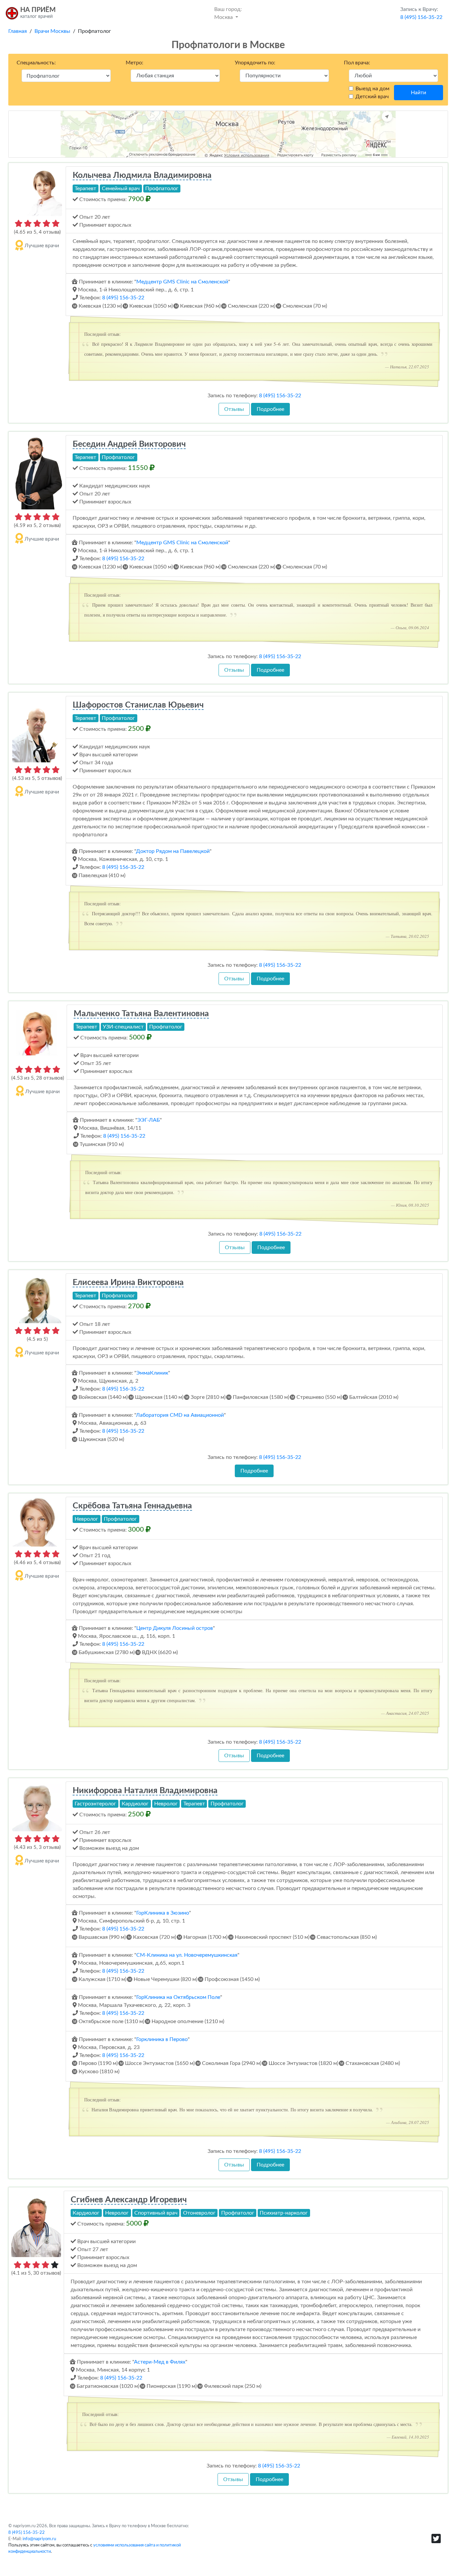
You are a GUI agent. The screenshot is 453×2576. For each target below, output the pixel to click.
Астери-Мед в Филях (160, 2362)
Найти (419, 93)
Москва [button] (228, 13)
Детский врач (372, 97)
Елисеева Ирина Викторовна (128, 1283)
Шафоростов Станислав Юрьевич (138, 705)
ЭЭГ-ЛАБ (149, 1120)
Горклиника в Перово (162, 2039)
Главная (18, 31)
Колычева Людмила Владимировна (142, 175)
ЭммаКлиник (152, 1373)
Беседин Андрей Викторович (129, 444)
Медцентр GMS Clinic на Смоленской (182, 282)
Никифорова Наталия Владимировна (145, 1791)
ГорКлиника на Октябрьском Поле (178, 1997)
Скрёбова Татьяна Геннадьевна (132, 1506)
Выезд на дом (372, 89)
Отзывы (234, 409)
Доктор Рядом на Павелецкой (173, 851)
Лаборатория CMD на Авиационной (180, 1415)
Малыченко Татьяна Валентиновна (141, 1014)
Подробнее (270, 409)
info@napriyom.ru (39, 2539)
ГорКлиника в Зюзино (163, 1913)
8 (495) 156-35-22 (123, 298)
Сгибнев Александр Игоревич (129, 2200)
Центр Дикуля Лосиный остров (175, 1628)
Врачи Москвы (52, 31)
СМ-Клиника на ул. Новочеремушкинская (187, 1955)
